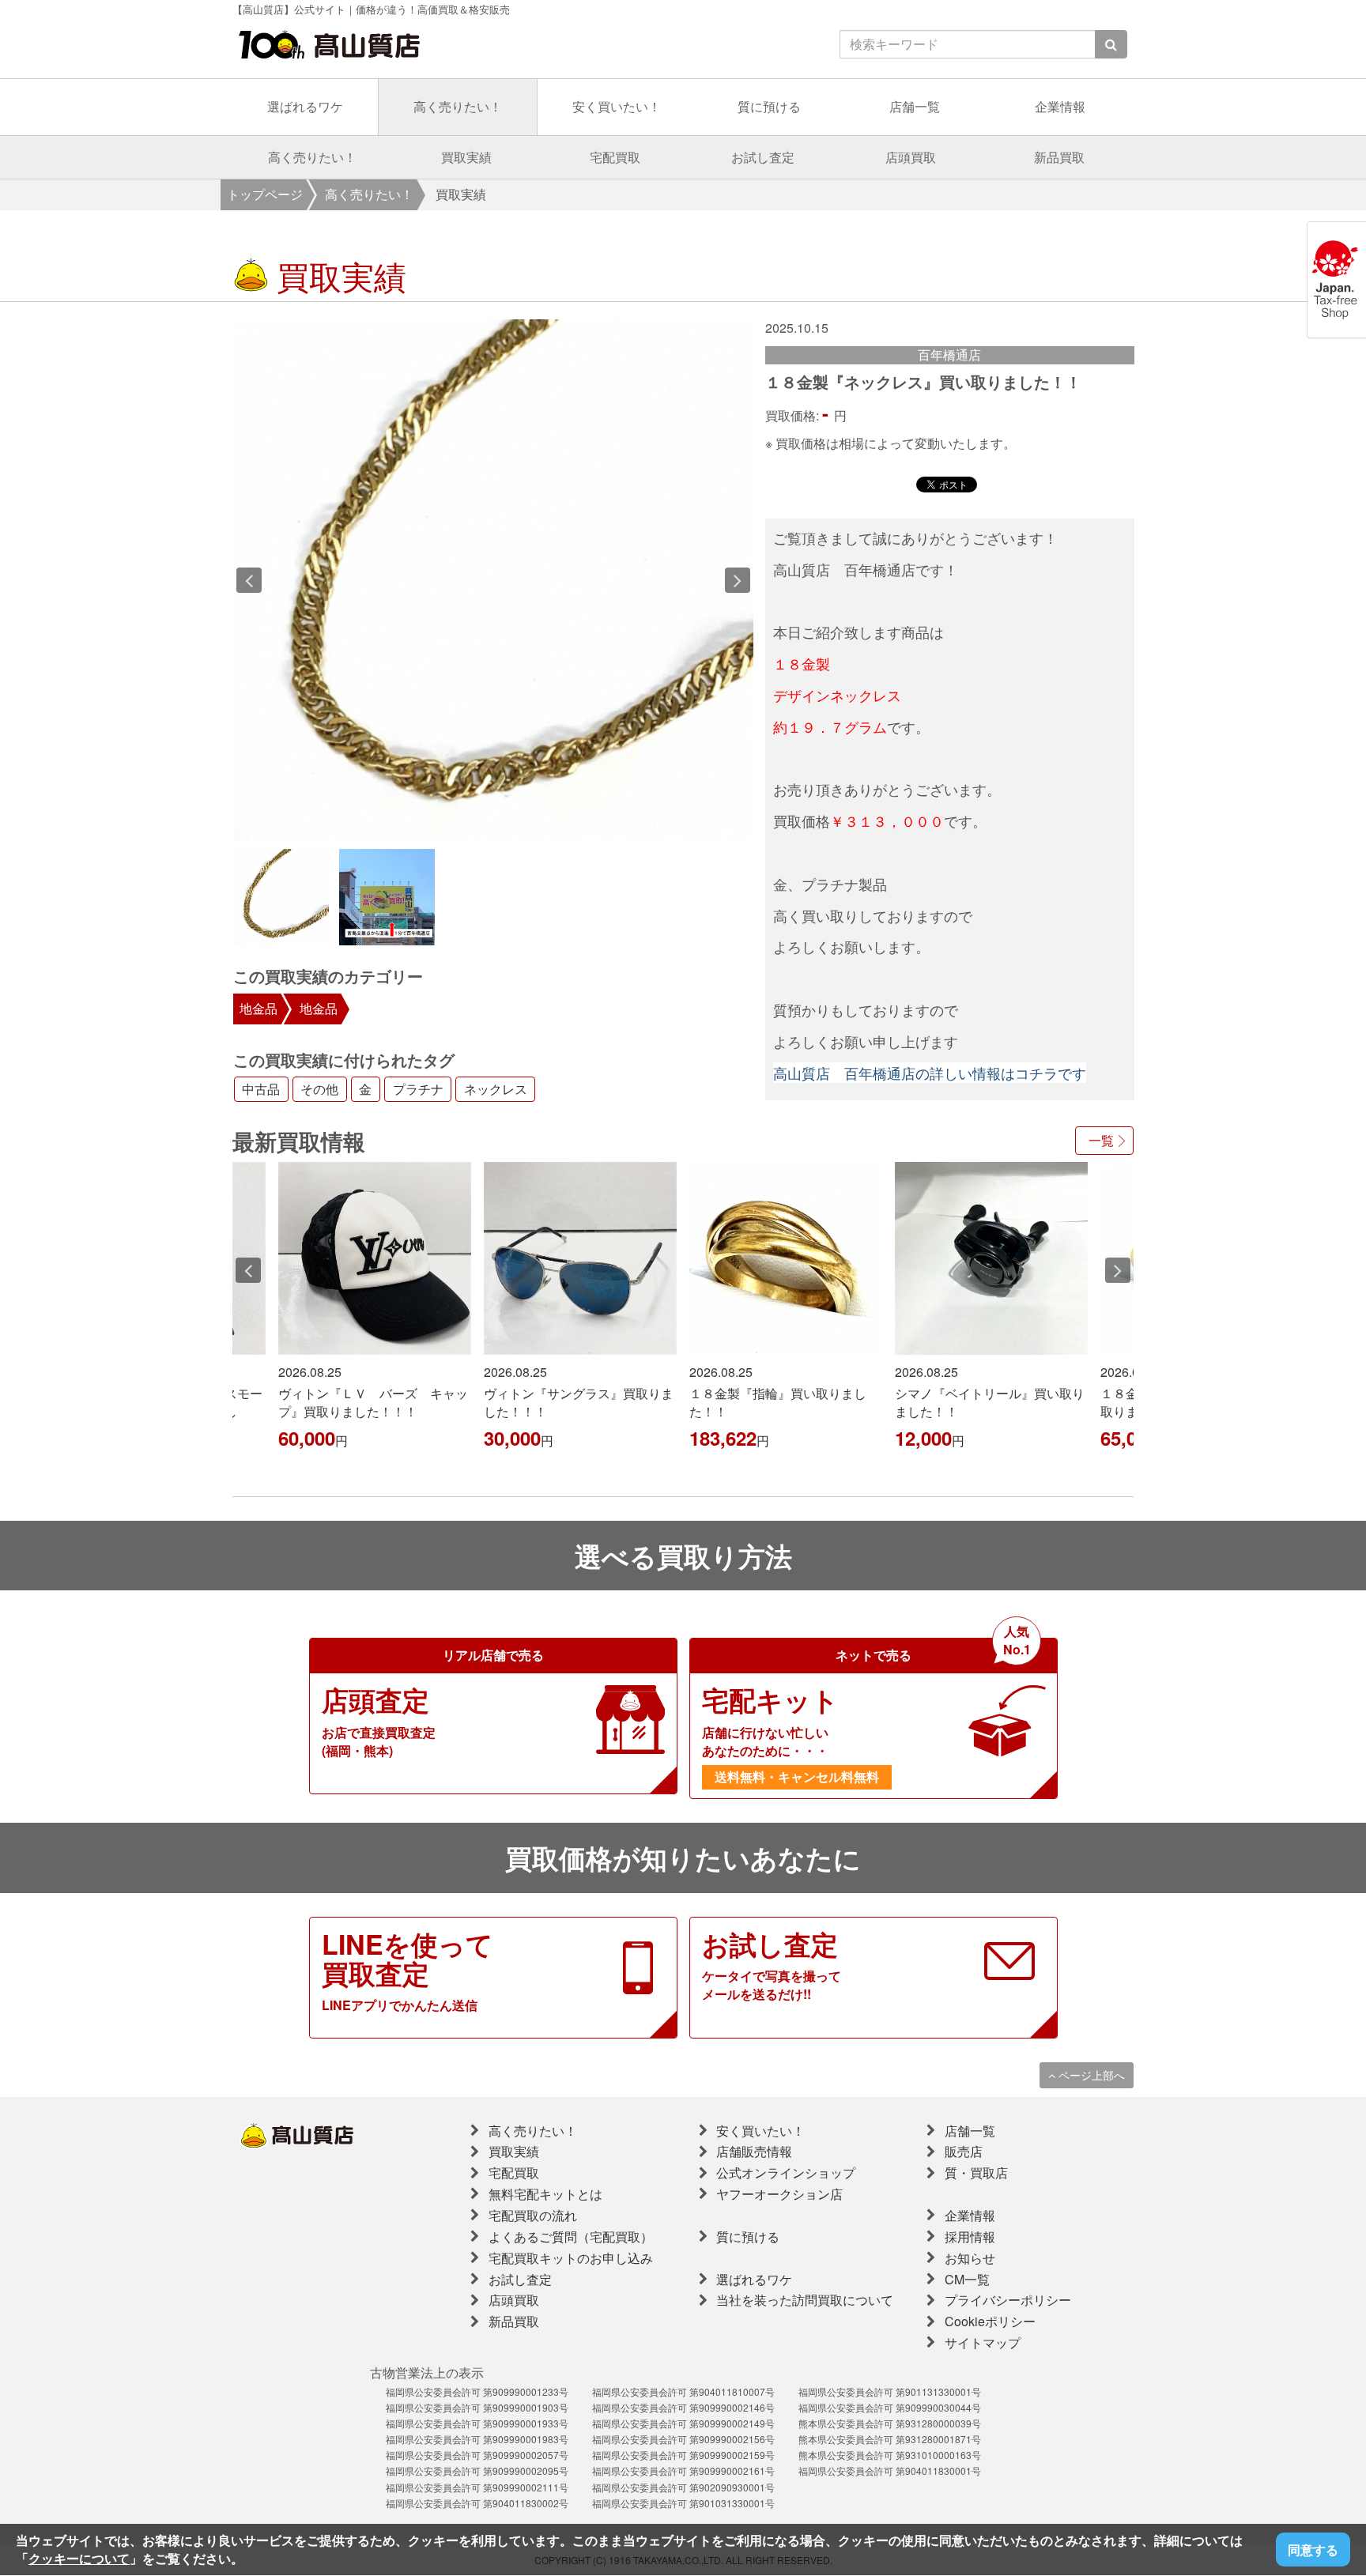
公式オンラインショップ (786, 2172)
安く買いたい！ (617, 106)
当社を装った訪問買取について (805, 2300)
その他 (319, 1090)
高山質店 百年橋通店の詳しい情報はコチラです (930, 1073)
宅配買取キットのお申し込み (571, 2258)
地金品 (258, 1008)
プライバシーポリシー (1008, 2300)
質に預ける (769, 106)
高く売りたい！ (458, 106)
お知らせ (970, 2258)
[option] (494, 580)
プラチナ (418, 1090)
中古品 (261, 1090)
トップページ (265, 194)
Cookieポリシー (990, 2321)
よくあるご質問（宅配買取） (571, 2237)
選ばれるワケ (305, 106)
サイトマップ (983, 2342)
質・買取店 (976, 2172)
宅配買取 (615, 157)
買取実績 (466, 157)
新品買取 (1059, 157)
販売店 (964, 2151)
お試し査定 (763, 157)
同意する (1313, 2550)
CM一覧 (967, 2279)
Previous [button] (249, 580)
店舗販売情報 (754, 2151)
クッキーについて (79, 2558)
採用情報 (970, 2237)
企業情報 (1060, 106)
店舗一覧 (915, 106)
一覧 (1101, 1140)
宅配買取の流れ (533, 2215)
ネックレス (496, 1090)
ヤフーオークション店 (779, 2194)
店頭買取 (911, 157)
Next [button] (738, 580)
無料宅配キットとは (545, 2194)
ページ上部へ (1090, 2075)
